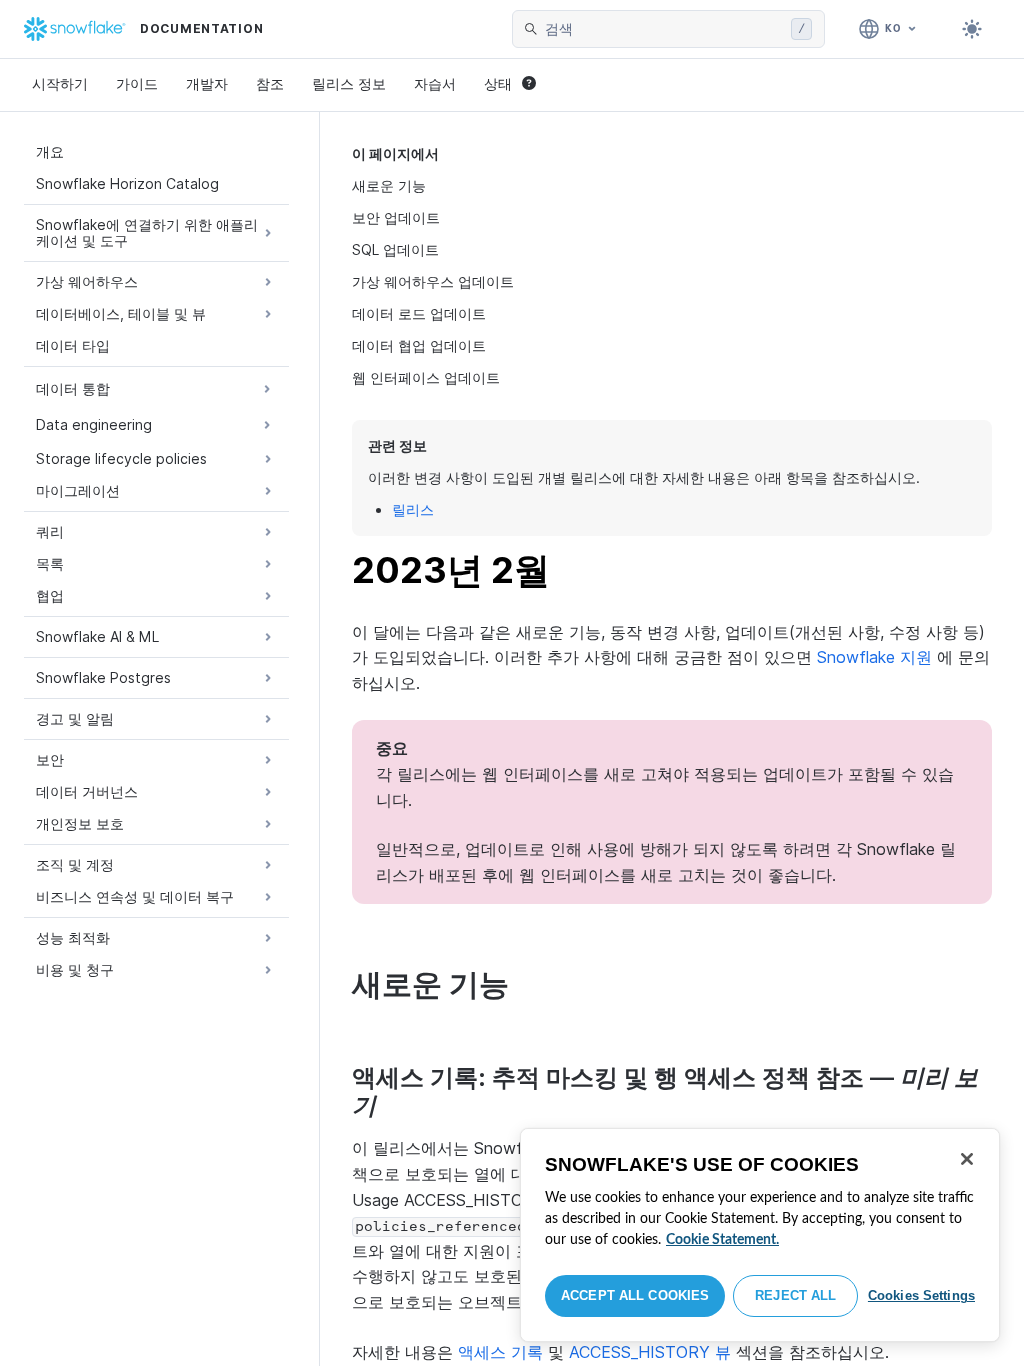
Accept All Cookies (635, 1295)
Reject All (795, 1295)
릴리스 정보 (349, 83)
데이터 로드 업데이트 (419, 313)
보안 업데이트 (396, 217)
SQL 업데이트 (395, 249)
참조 (270, 83)
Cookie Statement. (722, 1240)
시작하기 (60, 83)
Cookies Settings (921, 1295)
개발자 (207, 83)
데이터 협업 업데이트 (419, 345)
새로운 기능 (389, 185)
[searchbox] (664, 29)
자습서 (435, 83)
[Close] (967, 1159)
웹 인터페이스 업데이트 (426, 377)
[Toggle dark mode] (972, 29)
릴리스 (413, 509)
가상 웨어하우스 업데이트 (433, 281)
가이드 (137, 83)
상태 (498, 83)
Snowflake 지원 (874, 657)
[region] (760, 1235)
